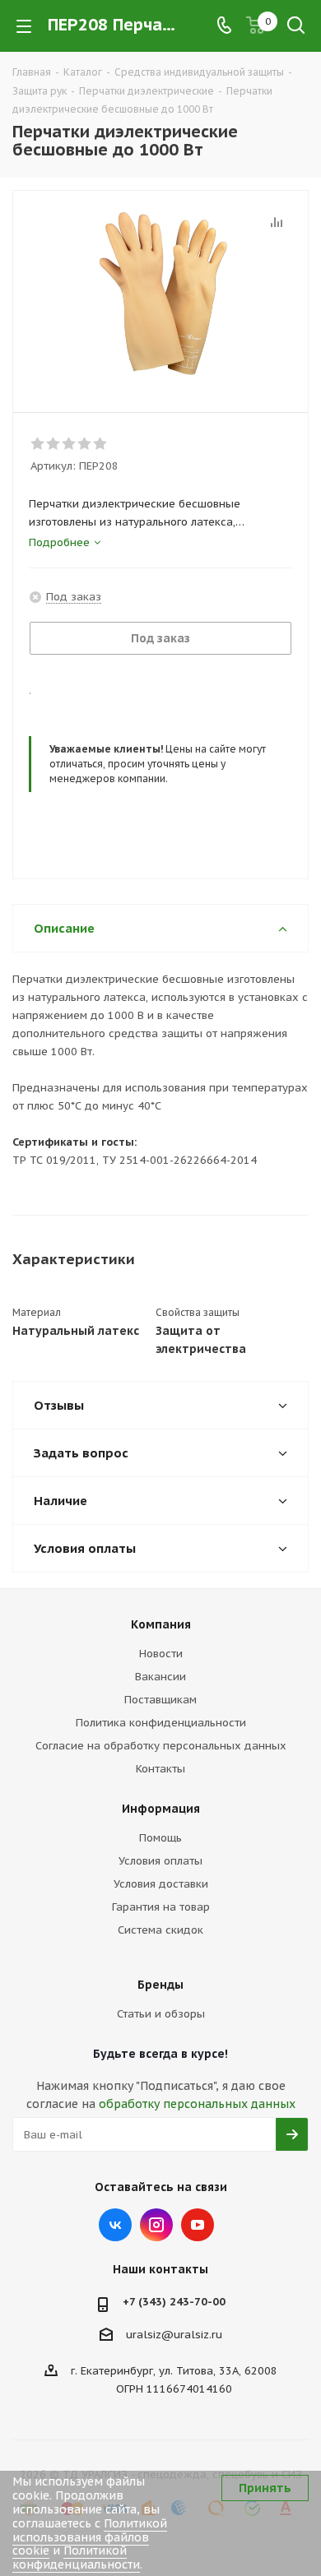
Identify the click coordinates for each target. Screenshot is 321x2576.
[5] (101, 444)
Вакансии (160, 1677)
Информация (161, 1809)
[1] (38, 444)
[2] (54, 444)
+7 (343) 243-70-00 (174, 2302)
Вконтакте (115, 2225)
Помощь (160, 1838)
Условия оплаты (160, 1861)
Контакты (160, 1769)
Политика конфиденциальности (161, 1723)
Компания (161, 1624)
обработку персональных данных (197, 2104)
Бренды (160, 1985)
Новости (161, 1654)
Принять (265, 2488)
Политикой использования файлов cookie (90, 2537)
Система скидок (160, 1930)
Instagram (156, 2225)
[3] (70, 444)
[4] (85, 444)
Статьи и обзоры (161, 2014)
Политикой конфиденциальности (76, 2557)
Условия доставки (161, 1884)
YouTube (198, 2225)
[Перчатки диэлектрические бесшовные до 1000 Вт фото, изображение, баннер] (160, 294)
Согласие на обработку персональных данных (161, 1746)
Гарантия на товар (161, 1907)
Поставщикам (160, 1700)
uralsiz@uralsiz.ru (174, 2335)
